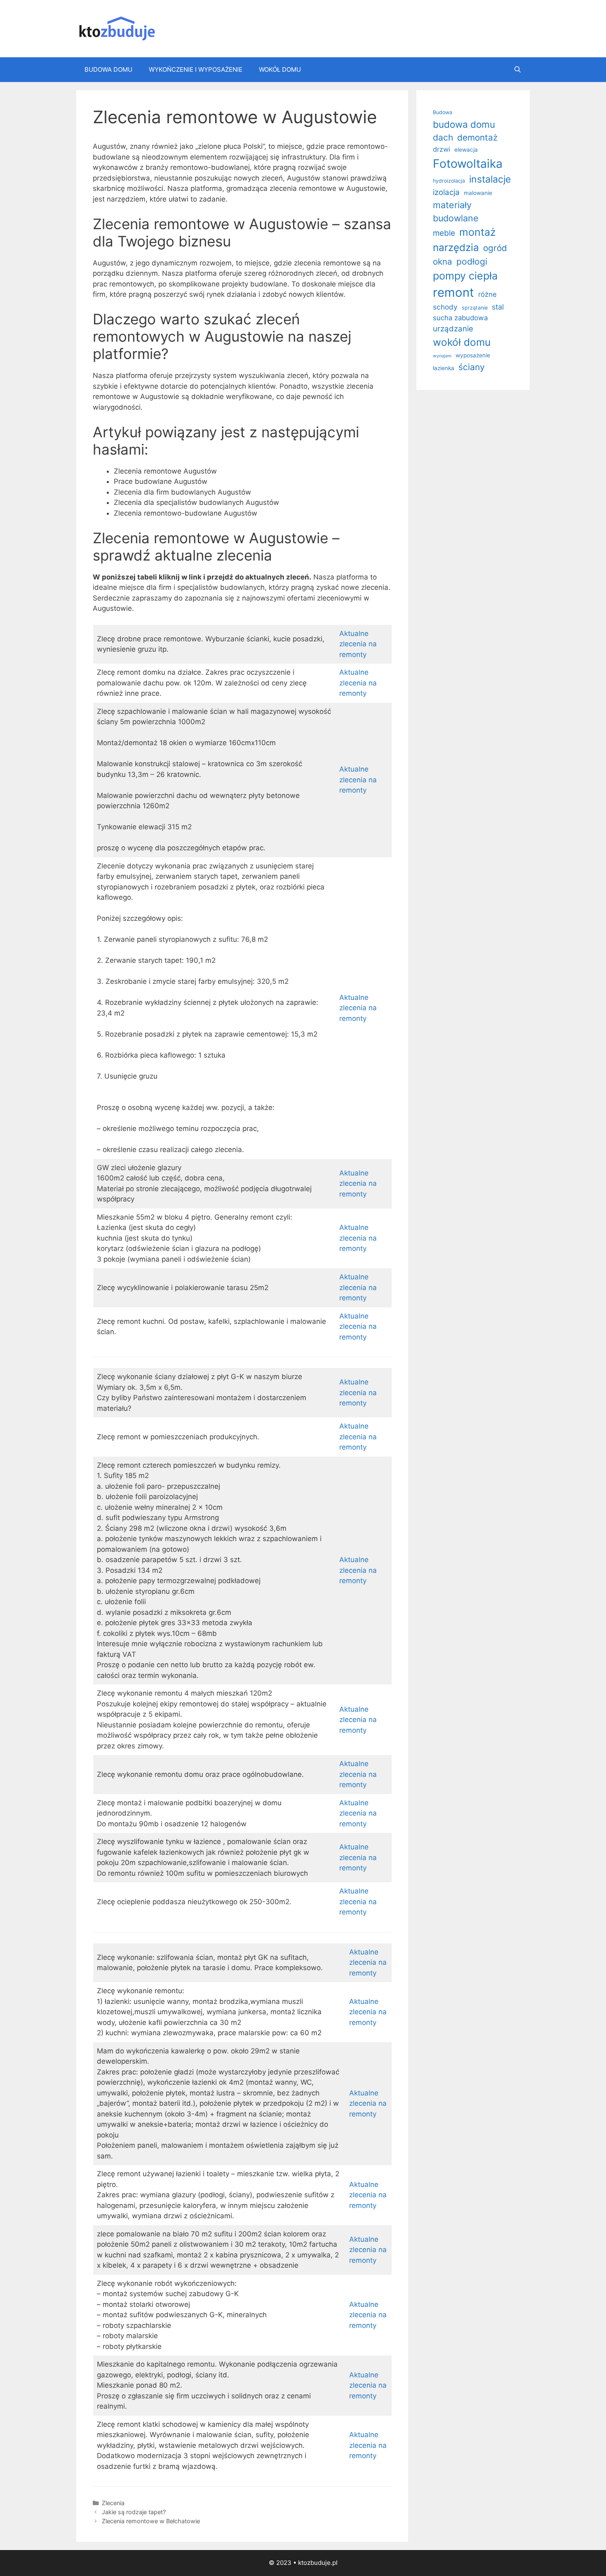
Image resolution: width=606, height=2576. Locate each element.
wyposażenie (473, 355)
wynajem (442, 356)
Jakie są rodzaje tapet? (134, 2512)
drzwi (442, 149)
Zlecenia (113, 2503)
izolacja (446, 192)
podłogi (472, 262)
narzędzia (456, 248)
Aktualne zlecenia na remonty (358, 644)
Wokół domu (280, 69)
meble (444, 233)
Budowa (443, 112)
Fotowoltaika (468, 164)
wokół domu (462, 342)
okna (443, 262)
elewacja (466, 150)
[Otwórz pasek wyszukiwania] (518, 70)
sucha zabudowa (460, 318)
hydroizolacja (449, 181)
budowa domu (464, 124)
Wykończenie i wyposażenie (196, 69)
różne (487, 294)
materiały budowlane (456, 211)
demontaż (477, 137)
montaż (478, 232)
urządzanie (453, 328)
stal (498, 307)
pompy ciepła (465, 276)
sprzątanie (475, 308)
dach (443, 137)
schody (445, 307)
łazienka (444, 368)
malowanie (478, 193)
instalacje (490, 179)
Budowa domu (108, 69)
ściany (472, 367)
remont (453, 292)
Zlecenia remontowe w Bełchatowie (151, 2521)
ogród (495, 248)
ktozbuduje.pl (318, 2563)
